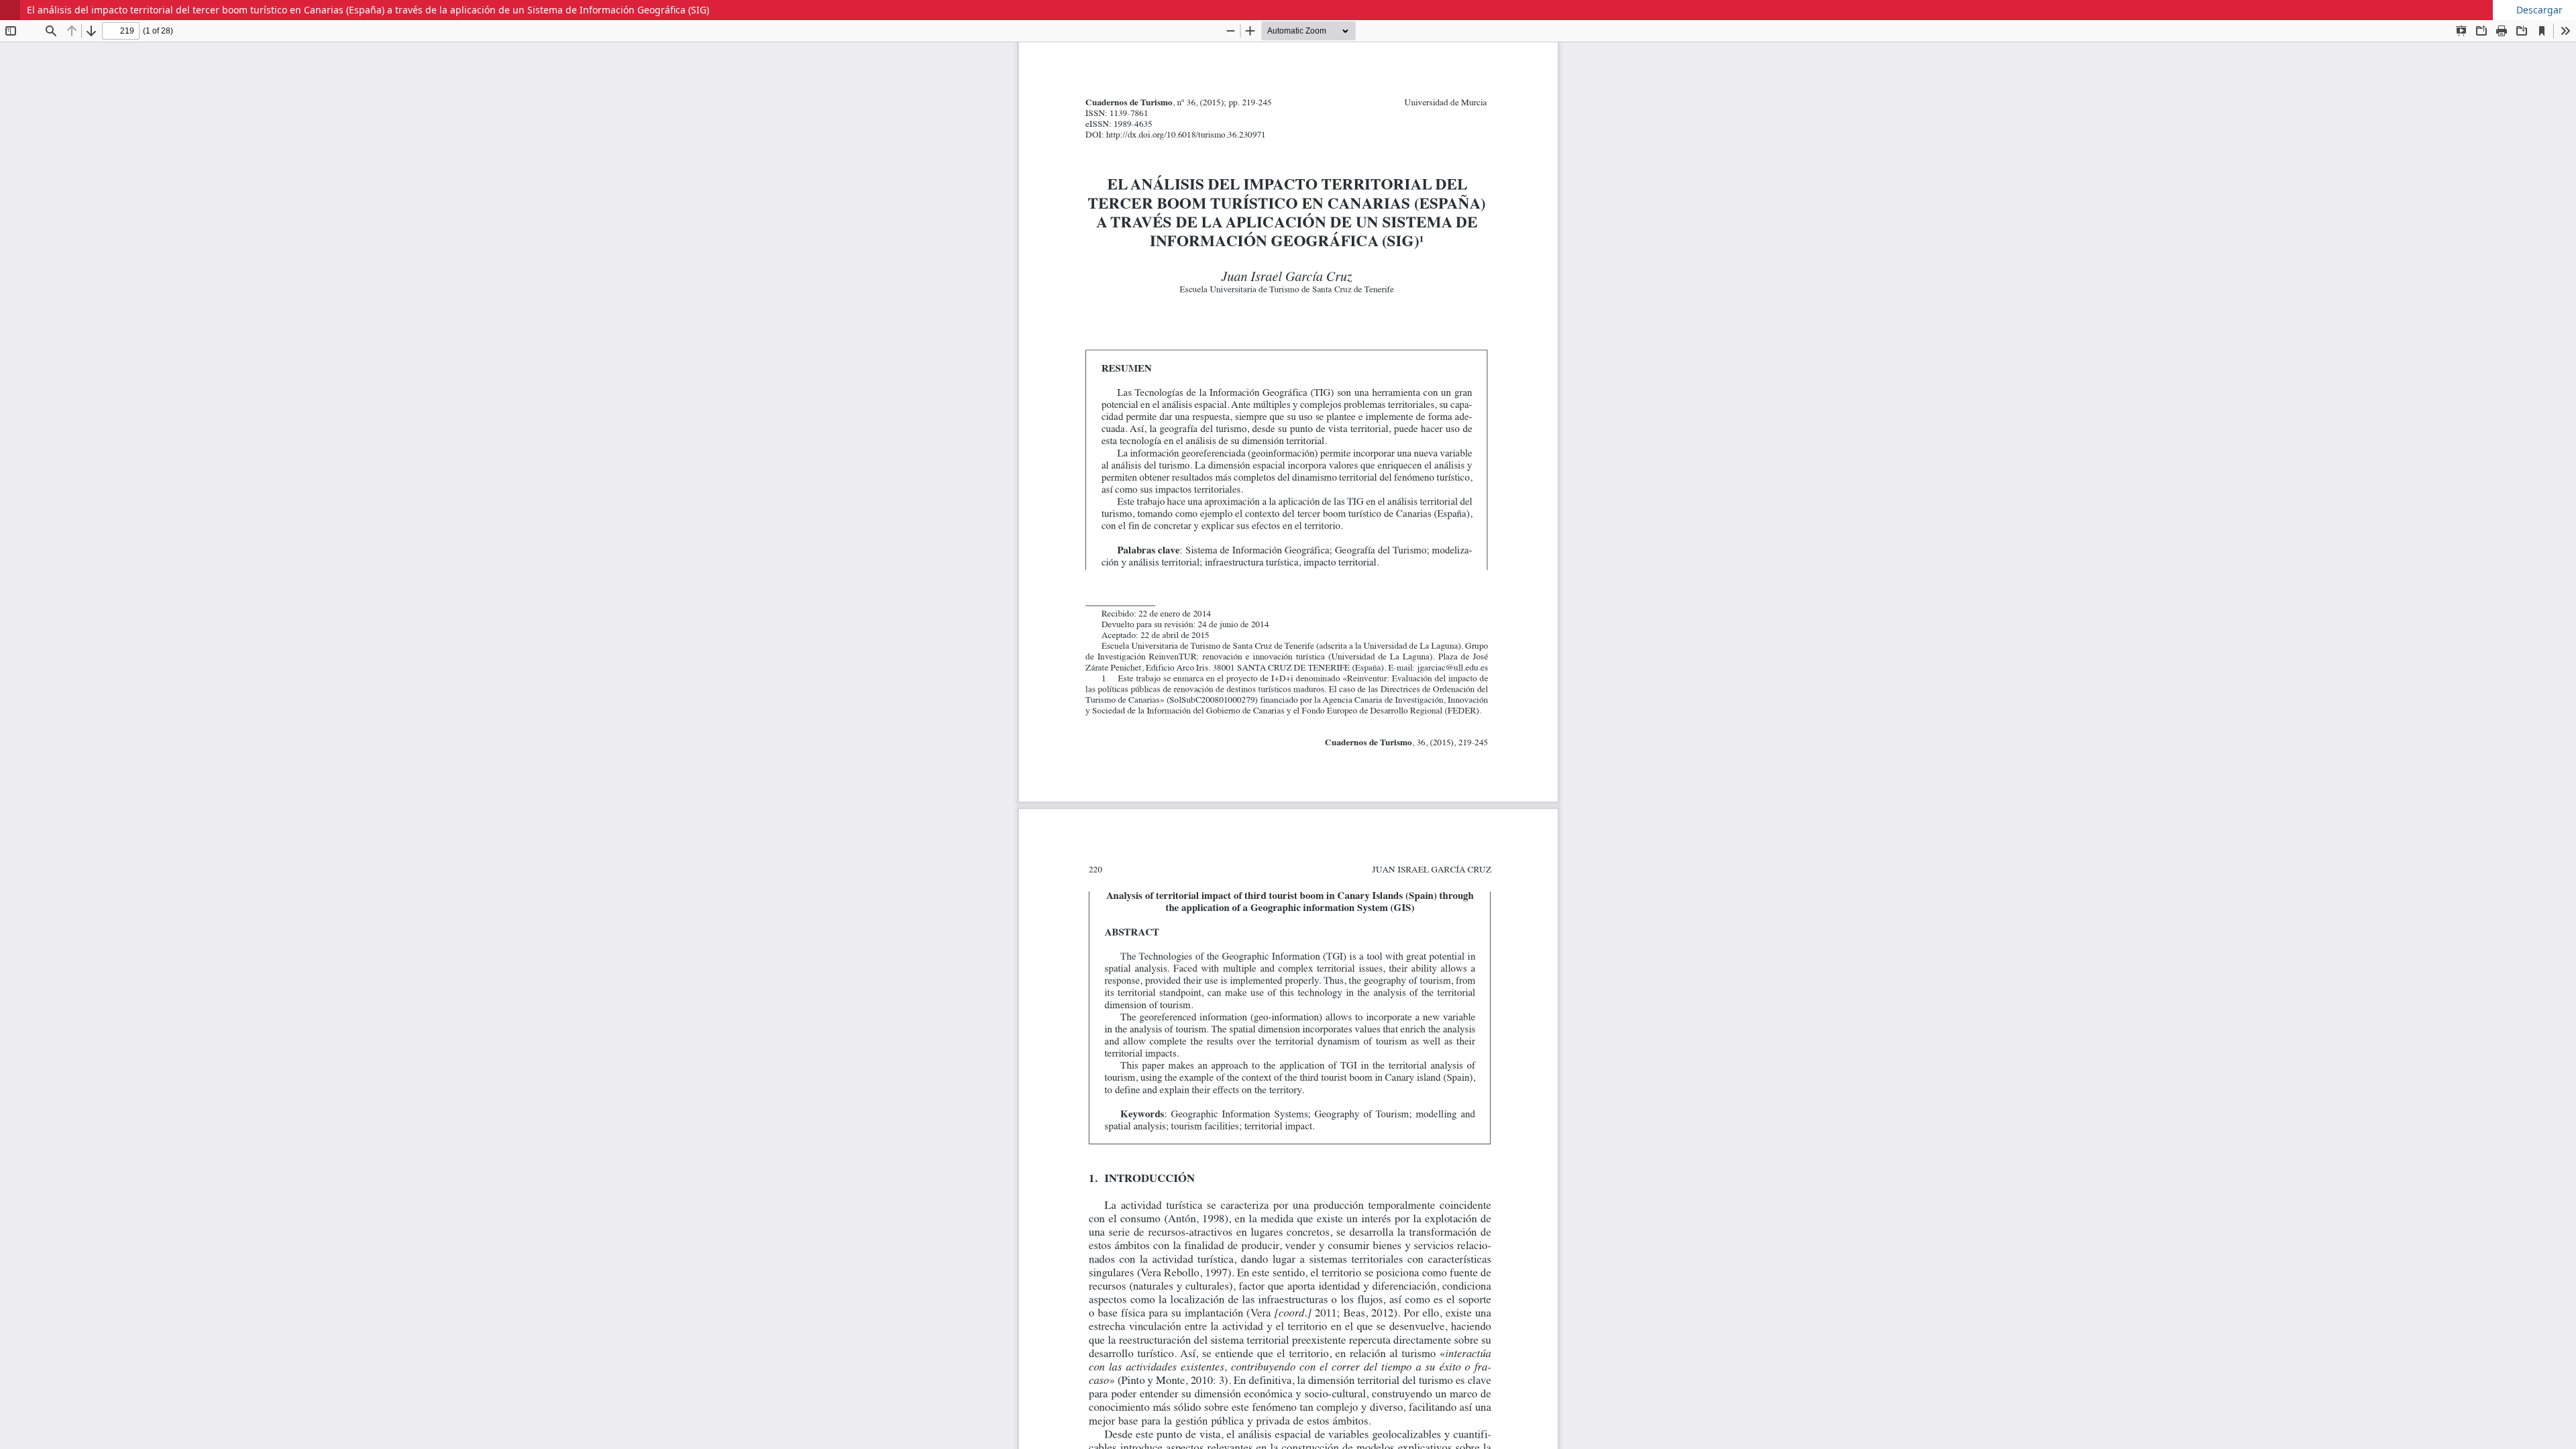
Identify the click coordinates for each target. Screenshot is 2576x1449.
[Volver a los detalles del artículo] (10, 10)
